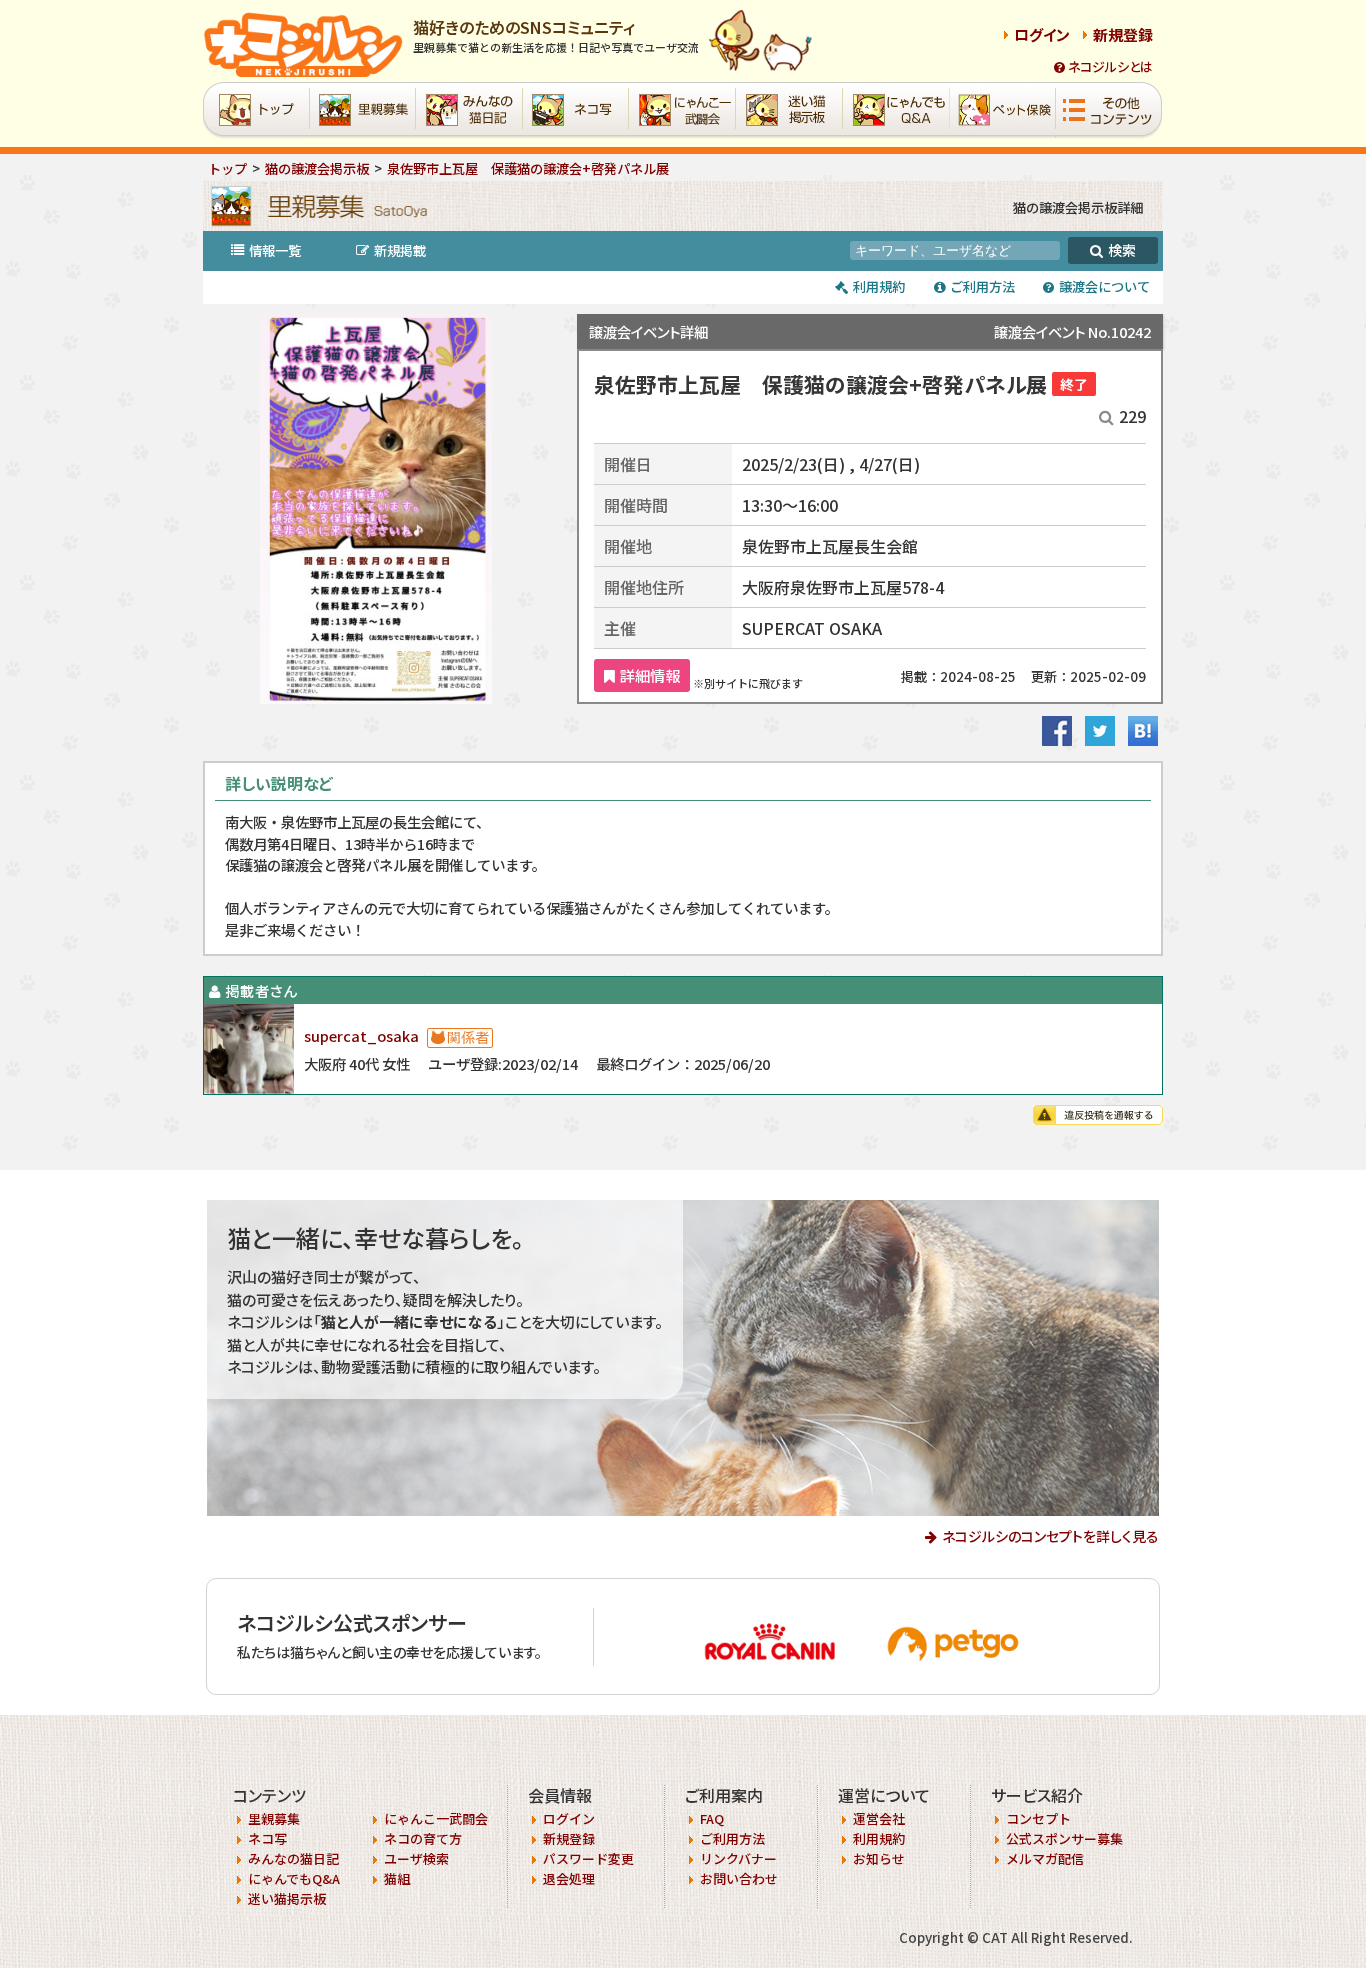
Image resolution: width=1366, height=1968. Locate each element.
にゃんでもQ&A (294, 1878)
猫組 (397, 1878)
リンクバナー (738, 1858)
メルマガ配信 (1045, 1858)
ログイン (1042, 34)
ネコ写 (267, 1838)
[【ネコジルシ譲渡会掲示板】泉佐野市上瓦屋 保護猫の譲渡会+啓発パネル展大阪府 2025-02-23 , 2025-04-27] (1143, 740)
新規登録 (1123, 34)
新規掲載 (400, 250)
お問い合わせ (739, 1878)
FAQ (712, 1818)
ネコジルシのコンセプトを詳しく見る (1050, 1536)
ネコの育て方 (423, 1838)
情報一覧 (275, 250)
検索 (1122, 250)
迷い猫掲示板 (287, 1898)
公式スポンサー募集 (1064, 1838)
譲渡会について (1104, 286)
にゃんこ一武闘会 (436, 1818)
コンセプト (1038, 1818)
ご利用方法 (732, 1838)
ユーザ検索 (416, 1858)
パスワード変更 (588, 1858)
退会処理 (569, 1878)
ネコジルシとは (1110, 66)
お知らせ (879, 1858)
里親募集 (274, 1818)
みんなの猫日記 (293, 1858)
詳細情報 (650, 675)
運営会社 (879, 1818)
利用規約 (879, 286)
